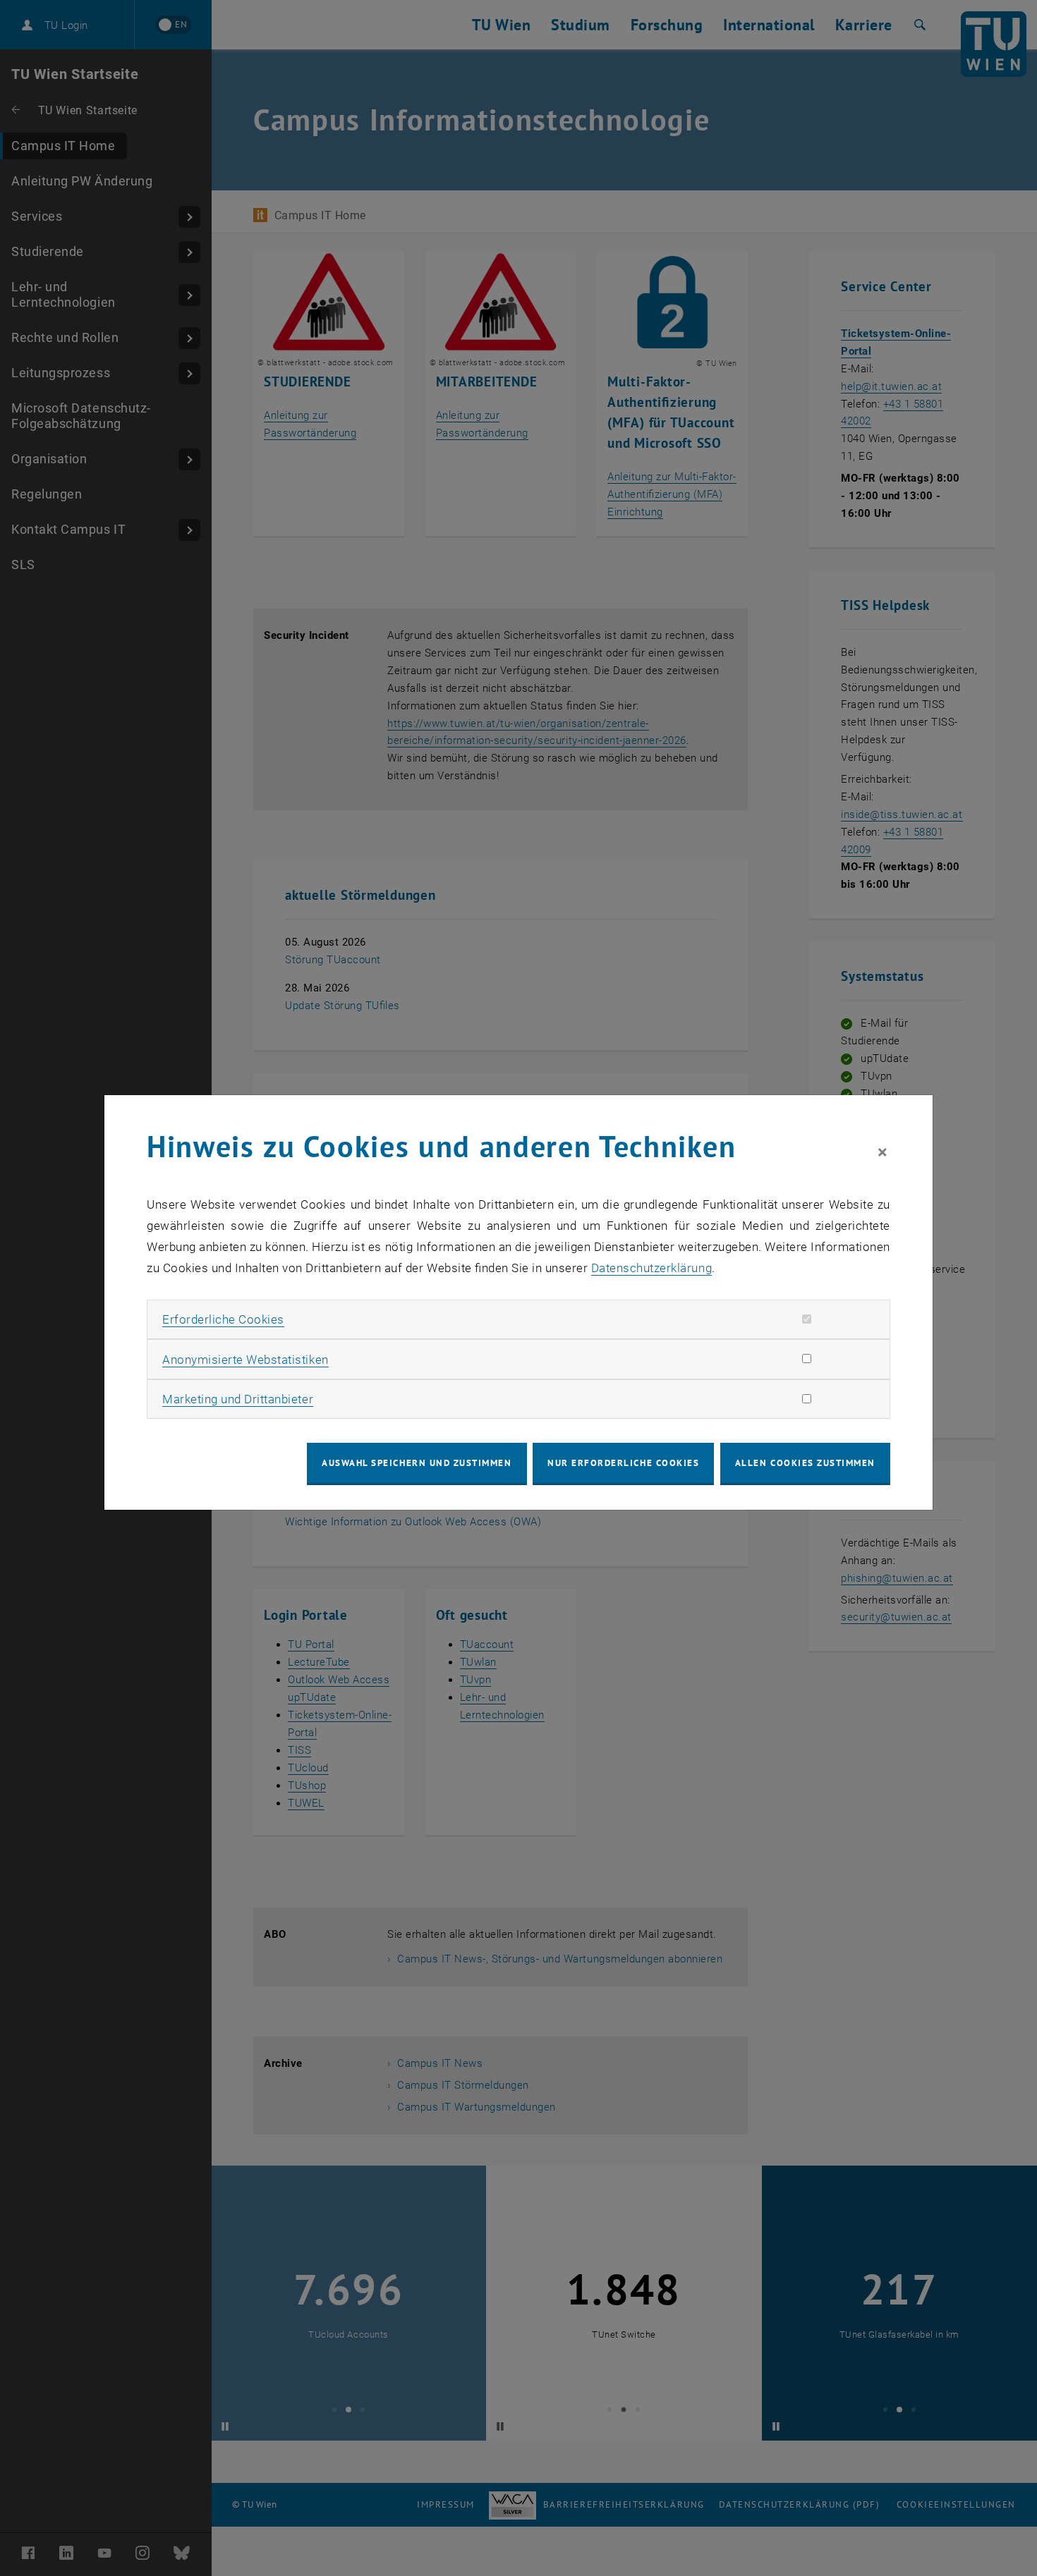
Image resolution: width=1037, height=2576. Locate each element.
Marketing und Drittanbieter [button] (238, 1399)
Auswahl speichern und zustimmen (417, 1463)
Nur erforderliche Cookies (623, 1463)
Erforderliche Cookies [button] (223, 1319)
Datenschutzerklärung (651, 1268)
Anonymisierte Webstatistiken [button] (245, 1360)
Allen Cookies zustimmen (805, 1463)
